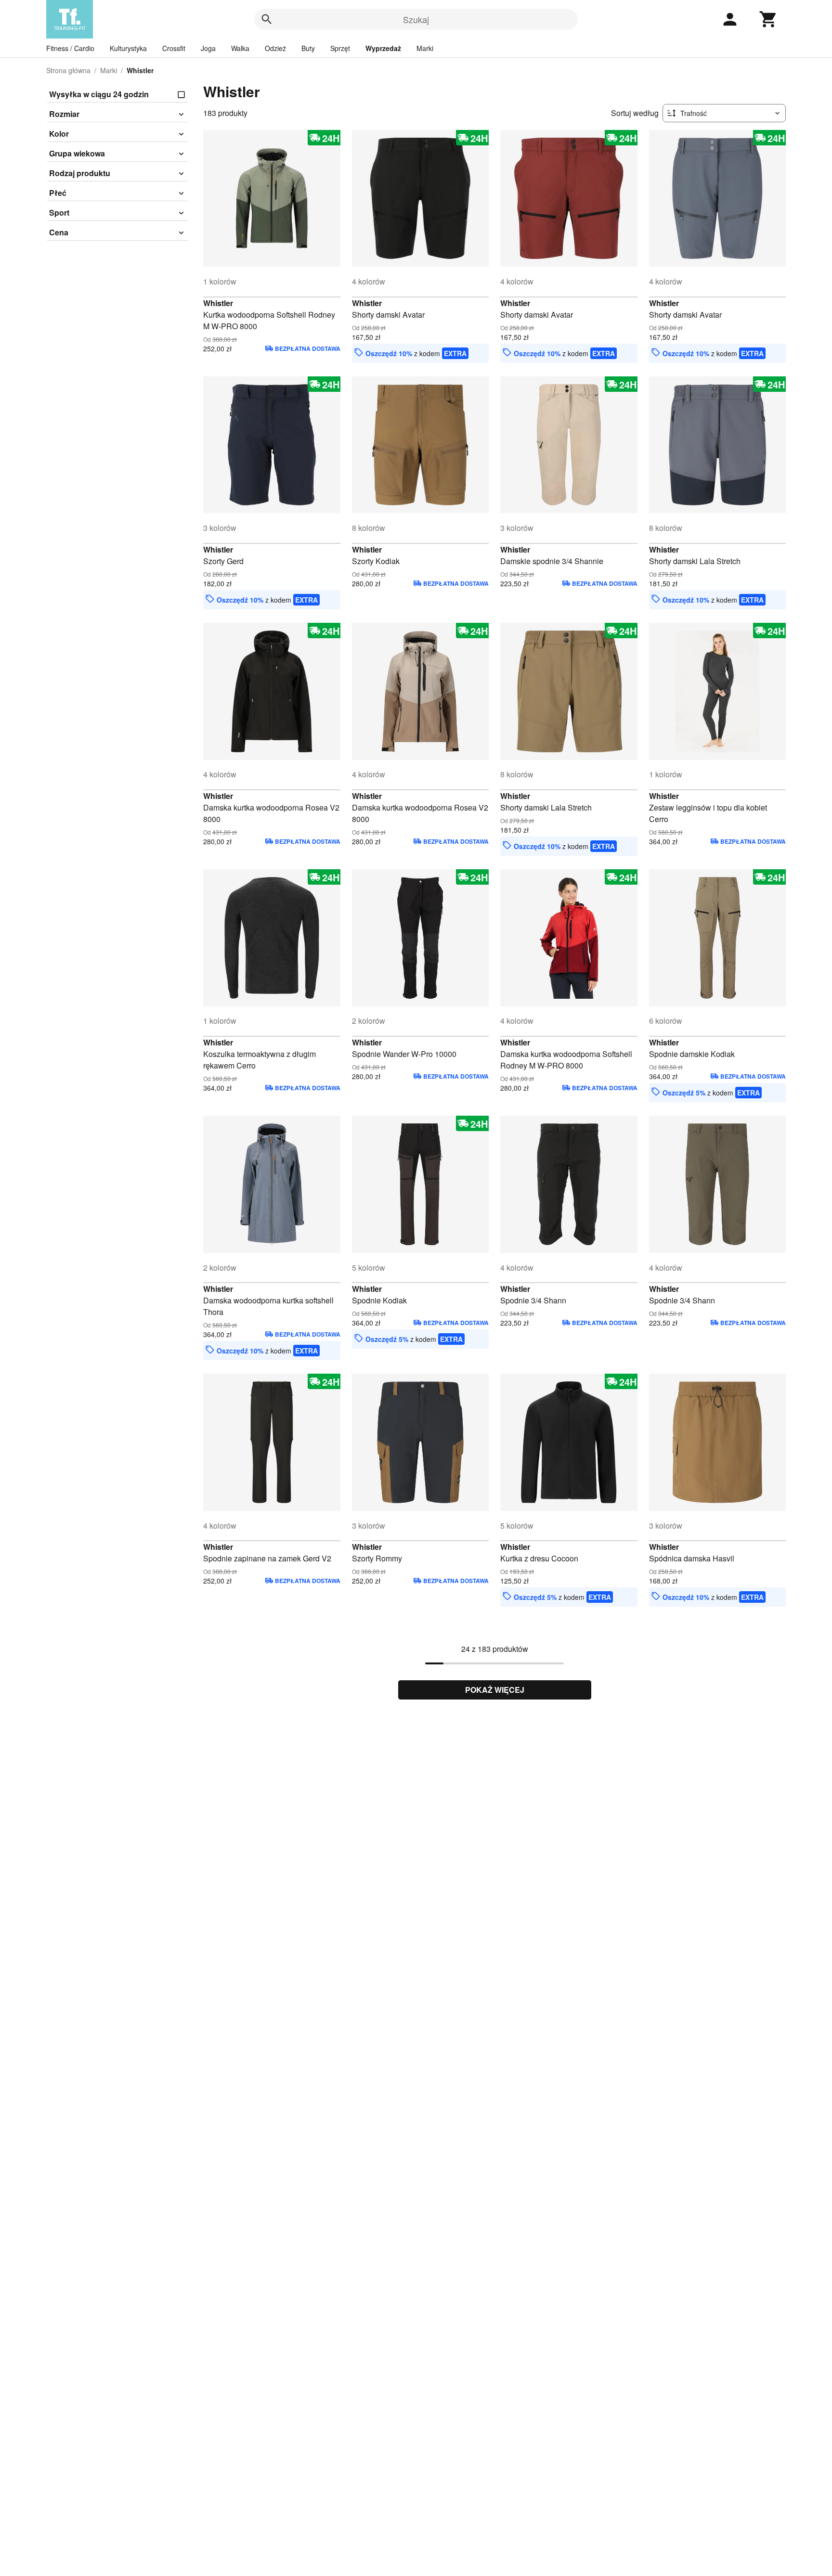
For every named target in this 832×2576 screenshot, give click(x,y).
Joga (208, 48)
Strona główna (68, 70)
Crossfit (174, 48)
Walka (240, 48)
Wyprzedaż (383, 48)
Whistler (218, 303)
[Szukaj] (267, 19)
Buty (308, 48)
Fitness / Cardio (70, 48)
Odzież (275, 48)
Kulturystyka (128, 48)
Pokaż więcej (495, 1690)
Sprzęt (340, 48)
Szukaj (416, 19)
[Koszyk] (768, 19)
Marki (425, 48)
